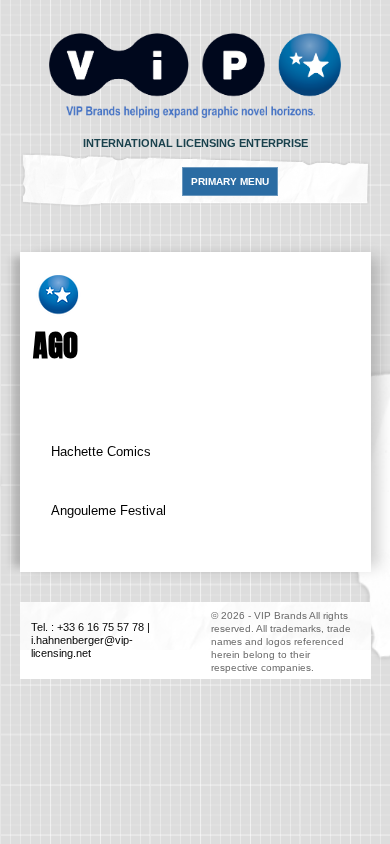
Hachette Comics (101, 451)
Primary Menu (230, 181)
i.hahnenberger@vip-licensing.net (82, 646)
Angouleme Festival (108, 510)
